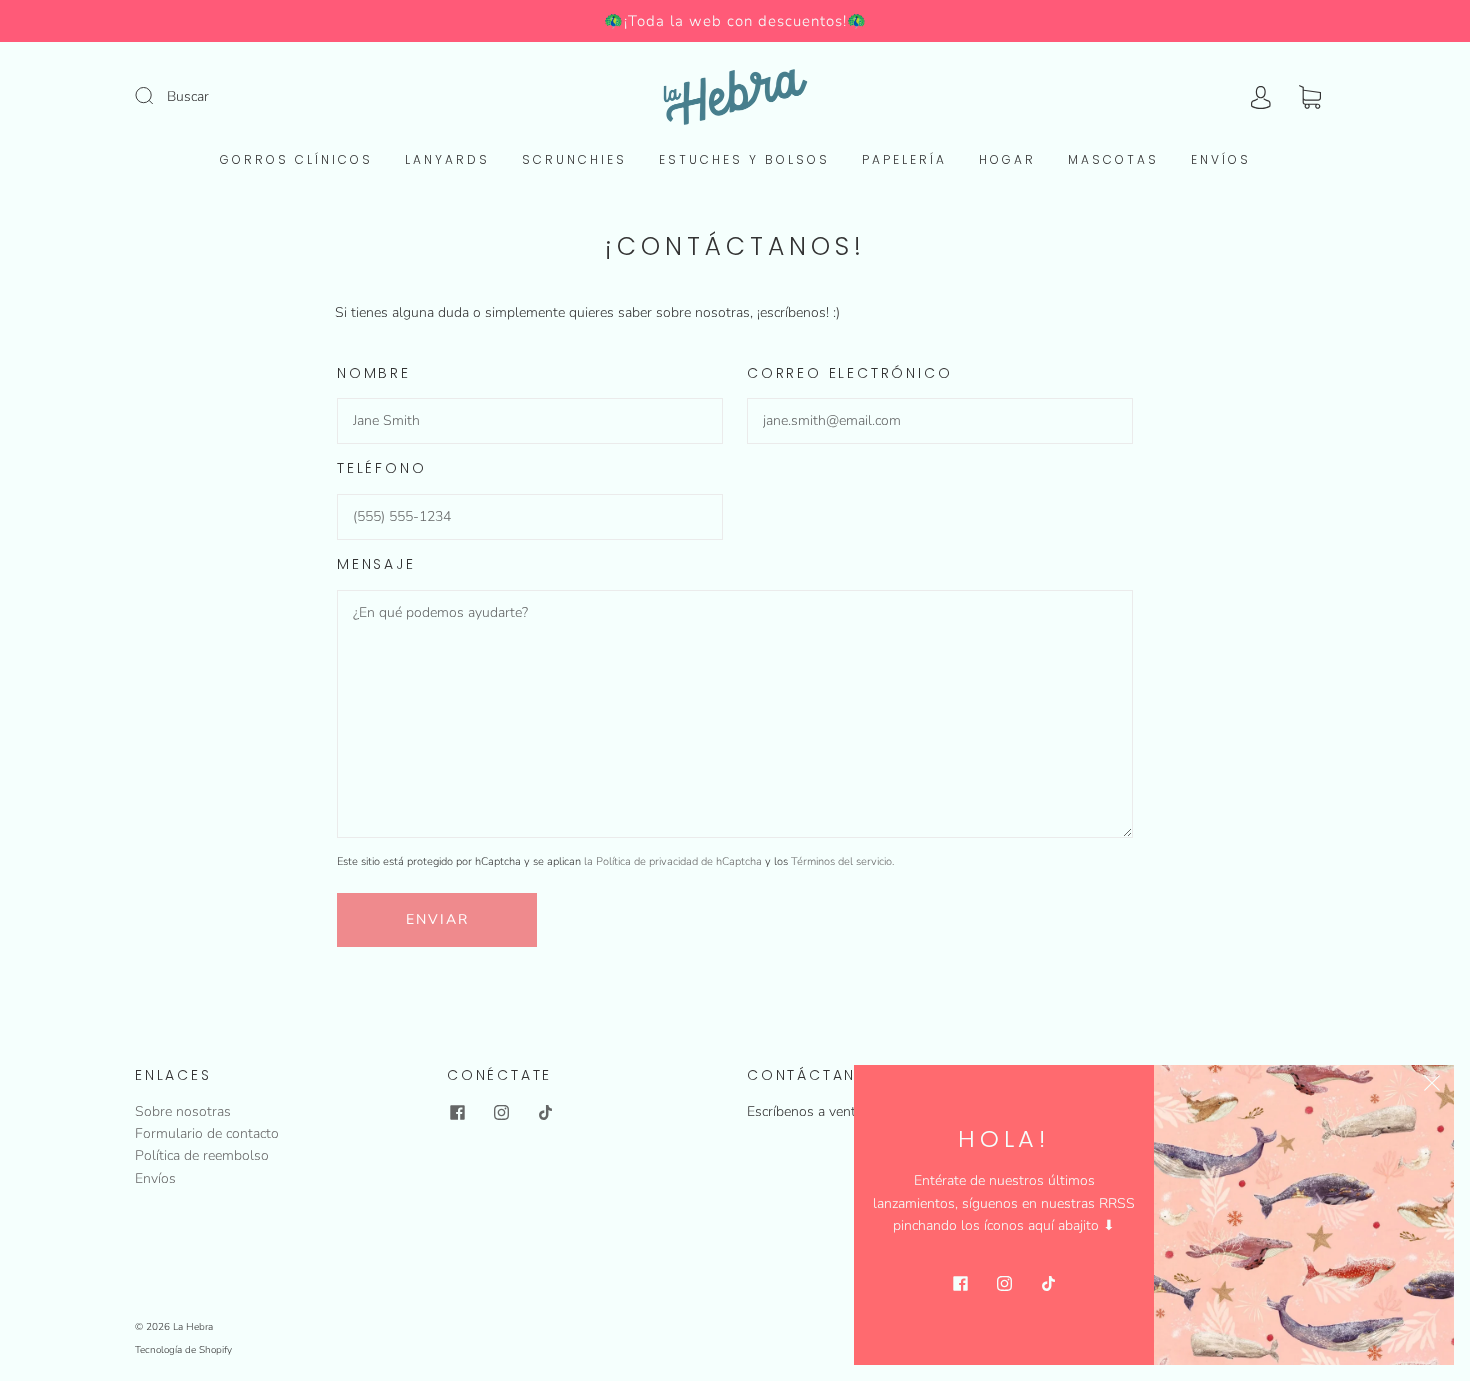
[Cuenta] (1261, 96)
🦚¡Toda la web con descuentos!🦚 (735, 21)
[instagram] (501, 1113)
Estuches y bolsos (744, 159)
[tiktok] (545, 1113)
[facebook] (457, 1113)
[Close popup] (1432, 1087)
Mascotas (1113, 159)
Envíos (1221, 159)
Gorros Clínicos (296, 159)
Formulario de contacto (207, 1133)
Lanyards (447, 159)
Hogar (1007, 159)
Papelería (904, 159)
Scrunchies (574, 159)
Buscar (188, 96)
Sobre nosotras (183, 1111)
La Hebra (193, 1327)
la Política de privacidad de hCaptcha (674, 861)
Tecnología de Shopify (183, 1350)
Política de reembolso (202, 1155)
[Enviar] (157, 96)
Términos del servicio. (842, 861)
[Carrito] (1310, 97)
